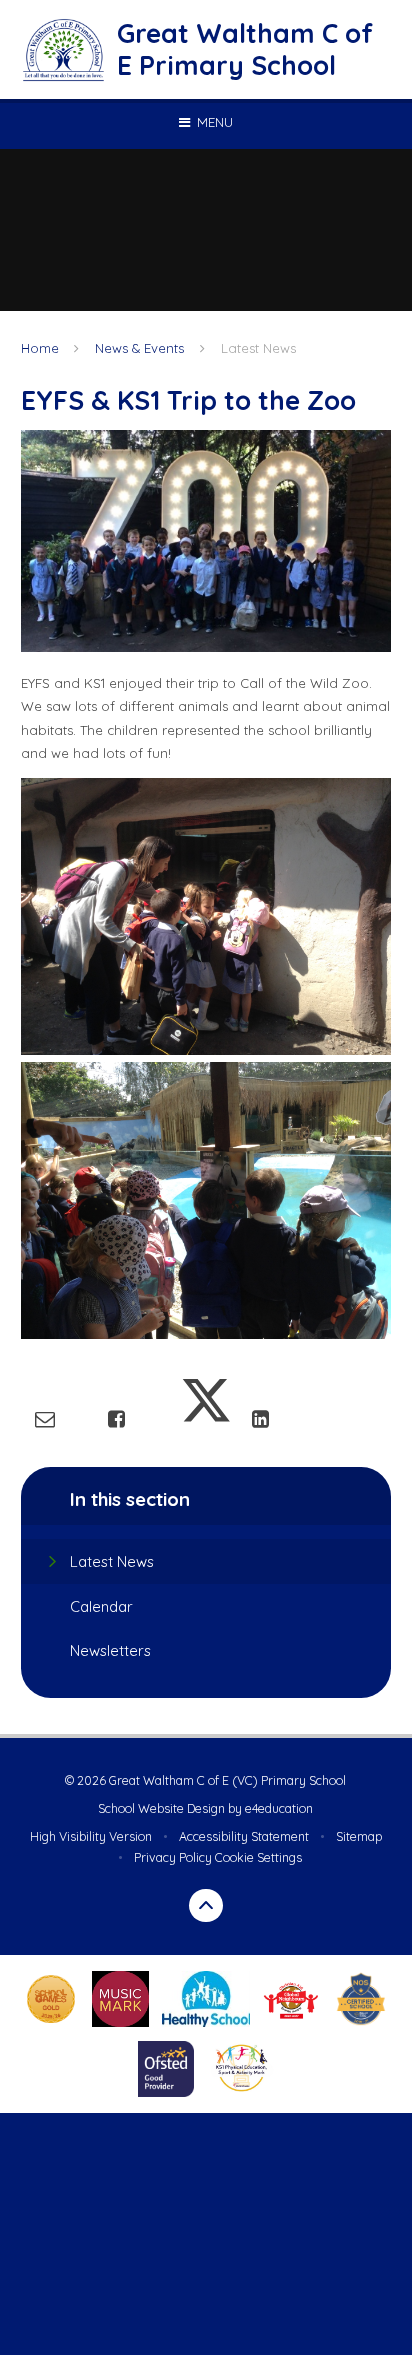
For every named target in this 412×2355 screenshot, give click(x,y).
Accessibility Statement (244, 1836)
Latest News (258, 348)
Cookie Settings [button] (258, 1857)
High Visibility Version (91, 1836)
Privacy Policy (173, 1857)
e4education (279, 1808)
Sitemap (359, 1836)
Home (40, 348)
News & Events (139, 348)
